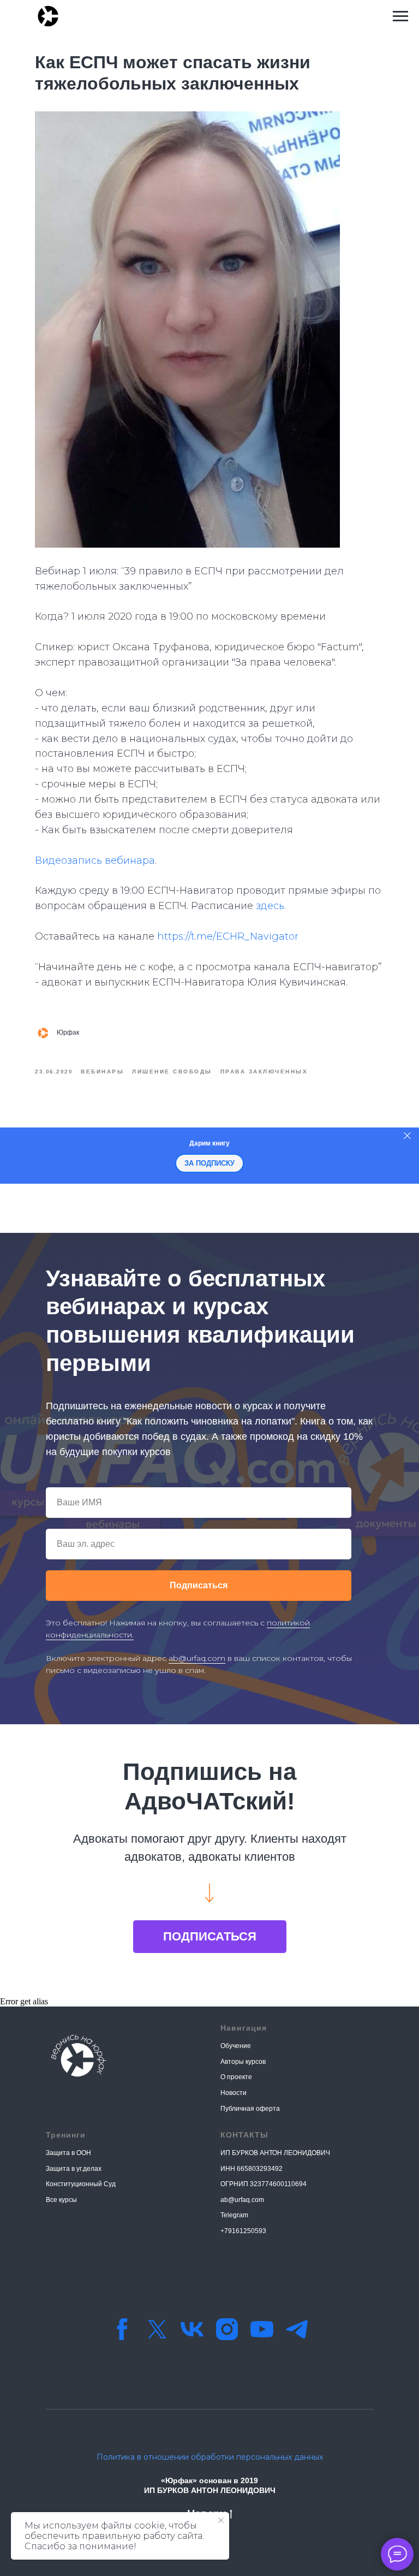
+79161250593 (243, 2231)
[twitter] (157, 2329)
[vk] (192, 2329)
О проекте (236, 2077)
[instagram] (227, 2329)
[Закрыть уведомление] (221, 2520)
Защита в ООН (68, 2153)
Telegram (234, 2215)
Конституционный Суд (81, 2184)
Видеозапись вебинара (95, 860)
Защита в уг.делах (74, 2169)
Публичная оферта (250, 2109)
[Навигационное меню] (400, 16)
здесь (270, 906)
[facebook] (122, 2329)
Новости (234, 2093)
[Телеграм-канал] (297, 2329)
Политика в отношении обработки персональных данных (210, 2457)
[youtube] (262, 2329)
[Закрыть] (407, 1135)
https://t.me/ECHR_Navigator (228, 936)
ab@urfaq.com (197, 1658)
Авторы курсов (243, 2062)
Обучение (236, 2046)
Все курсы (61, 2200)
